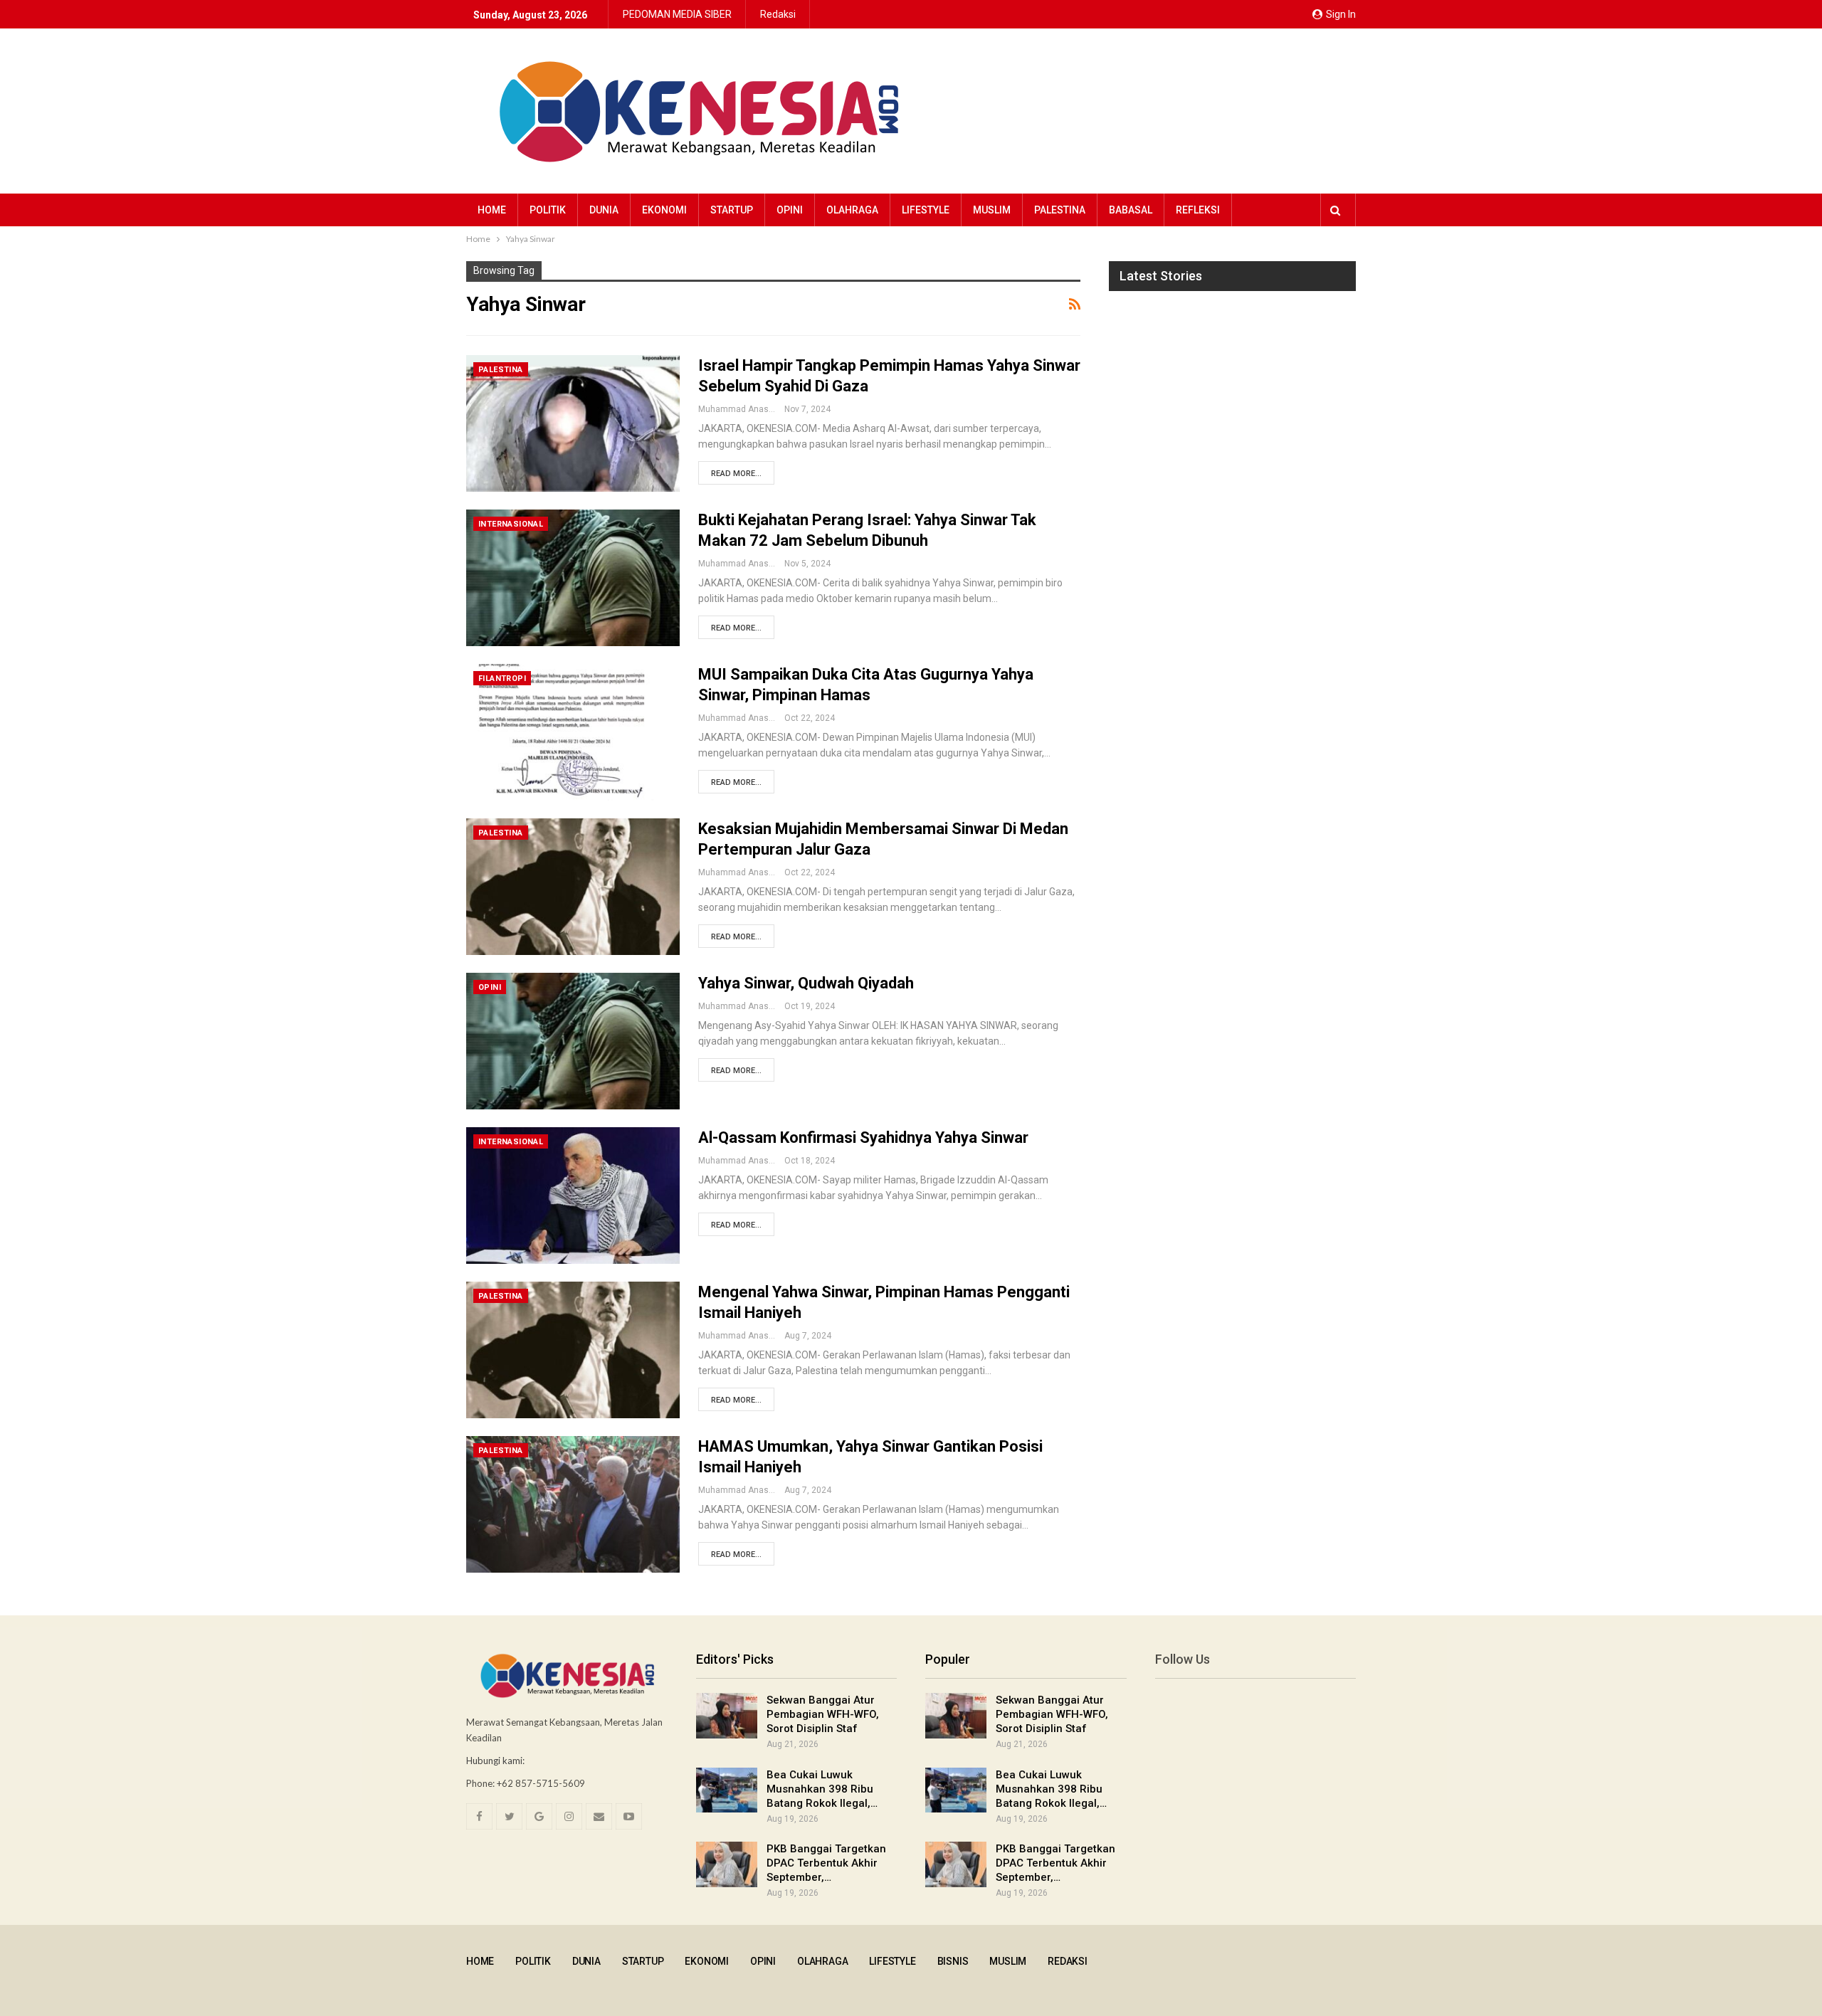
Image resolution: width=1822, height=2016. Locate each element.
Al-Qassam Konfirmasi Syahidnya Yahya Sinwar (863, 1138)
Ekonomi (664, 210)
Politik (548, 210)
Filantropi (502, 679)
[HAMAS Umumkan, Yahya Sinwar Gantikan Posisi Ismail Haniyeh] (573, 1504)
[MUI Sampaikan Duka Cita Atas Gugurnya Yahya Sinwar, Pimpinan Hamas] (573, 732)
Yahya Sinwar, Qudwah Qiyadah (806, 983)
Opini (790, 210)
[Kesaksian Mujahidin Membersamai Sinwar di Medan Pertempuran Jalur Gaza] (573, 887)
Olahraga (852, 210)
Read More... (736, 474)
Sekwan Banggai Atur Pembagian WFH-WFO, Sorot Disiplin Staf (823, 1714)
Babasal (1131, 210)
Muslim (992, 210)
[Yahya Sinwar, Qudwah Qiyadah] (573, 1041)
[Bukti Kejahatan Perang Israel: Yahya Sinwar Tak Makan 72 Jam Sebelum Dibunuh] (573, 578)
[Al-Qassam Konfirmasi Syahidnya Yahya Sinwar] (573, 1196)
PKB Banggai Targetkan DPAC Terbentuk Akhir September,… (826, 1863)
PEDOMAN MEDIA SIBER (677, 14)
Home (492, 210)
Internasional (511, 524)
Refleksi (1198, 210)
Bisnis (953, 1961)
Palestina (1060, 210)
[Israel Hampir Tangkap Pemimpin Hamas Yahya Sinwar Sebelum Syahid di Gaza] (573, 423)
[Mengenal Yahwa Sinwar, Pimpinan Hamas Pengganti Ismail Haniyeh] (573, 1350)
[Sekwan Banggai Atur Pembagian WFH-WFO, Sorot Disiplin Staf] (727, 1716)
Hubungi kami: (495, 1761)
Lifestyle (926, 210)
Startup (732, 210)
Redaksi (778, 14)
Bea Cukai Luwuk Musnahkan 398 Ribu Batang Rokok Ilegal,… (822, 1789)
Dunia (604, 210)
